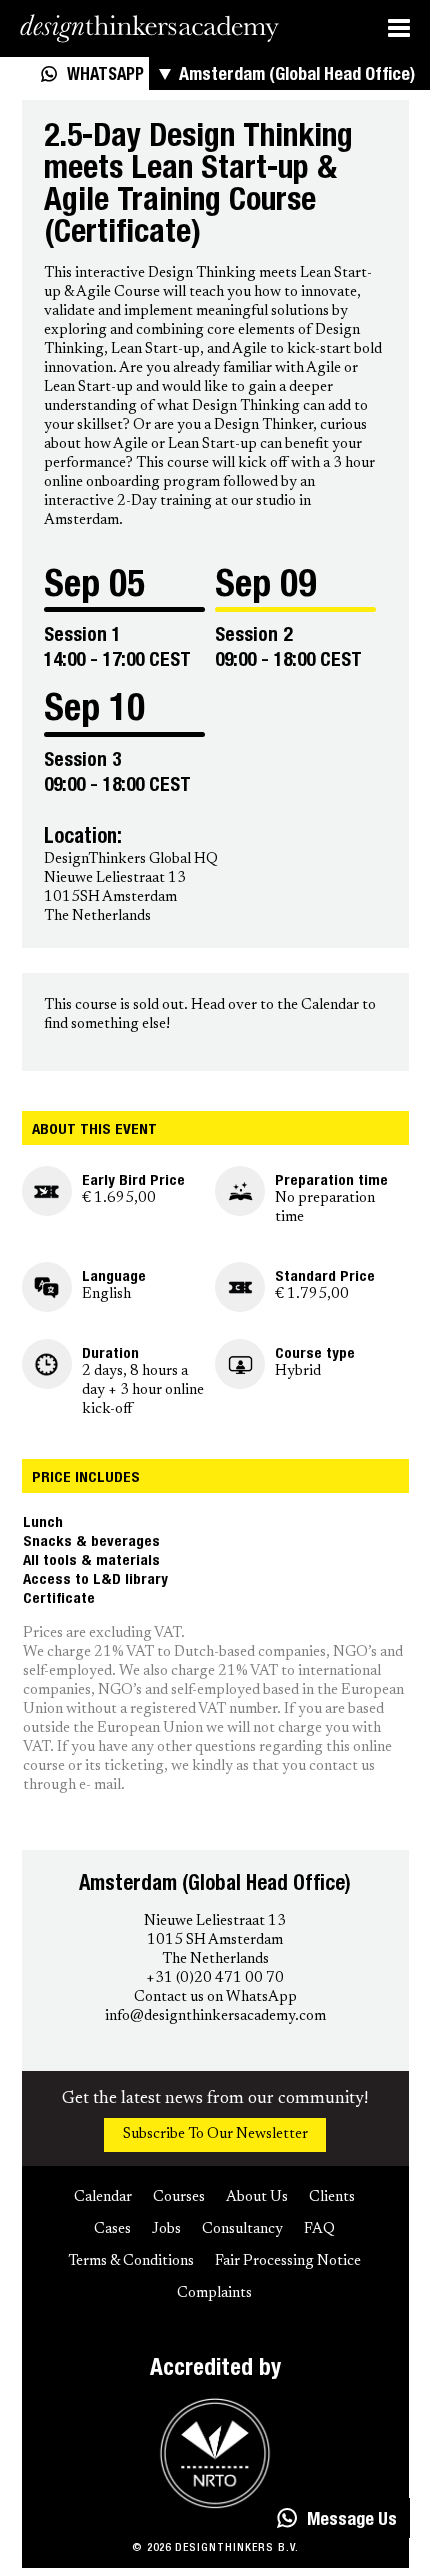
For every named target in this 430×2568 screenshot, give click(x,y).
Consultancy (242, 2229)
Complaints (214, 2293)
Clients (332, 2197)
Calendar (330, 1005)
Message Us (352, 2521)
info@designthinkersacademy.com (215, 2016)
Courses (179, 2197)
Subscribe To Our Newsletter (215, 2134)
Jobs (166, 2229)
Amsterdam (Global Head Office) (297, 76)
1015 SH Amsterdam (215, 1940)
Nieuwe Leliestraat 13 (215, 1921)
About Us (257, 2197)
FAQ (319, 2229)
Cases (112, 2229)
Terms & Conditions (131, 2261)
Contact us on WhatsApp (215, 1997)
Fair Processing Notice (288, 2261)
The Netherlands (215, 1959)
